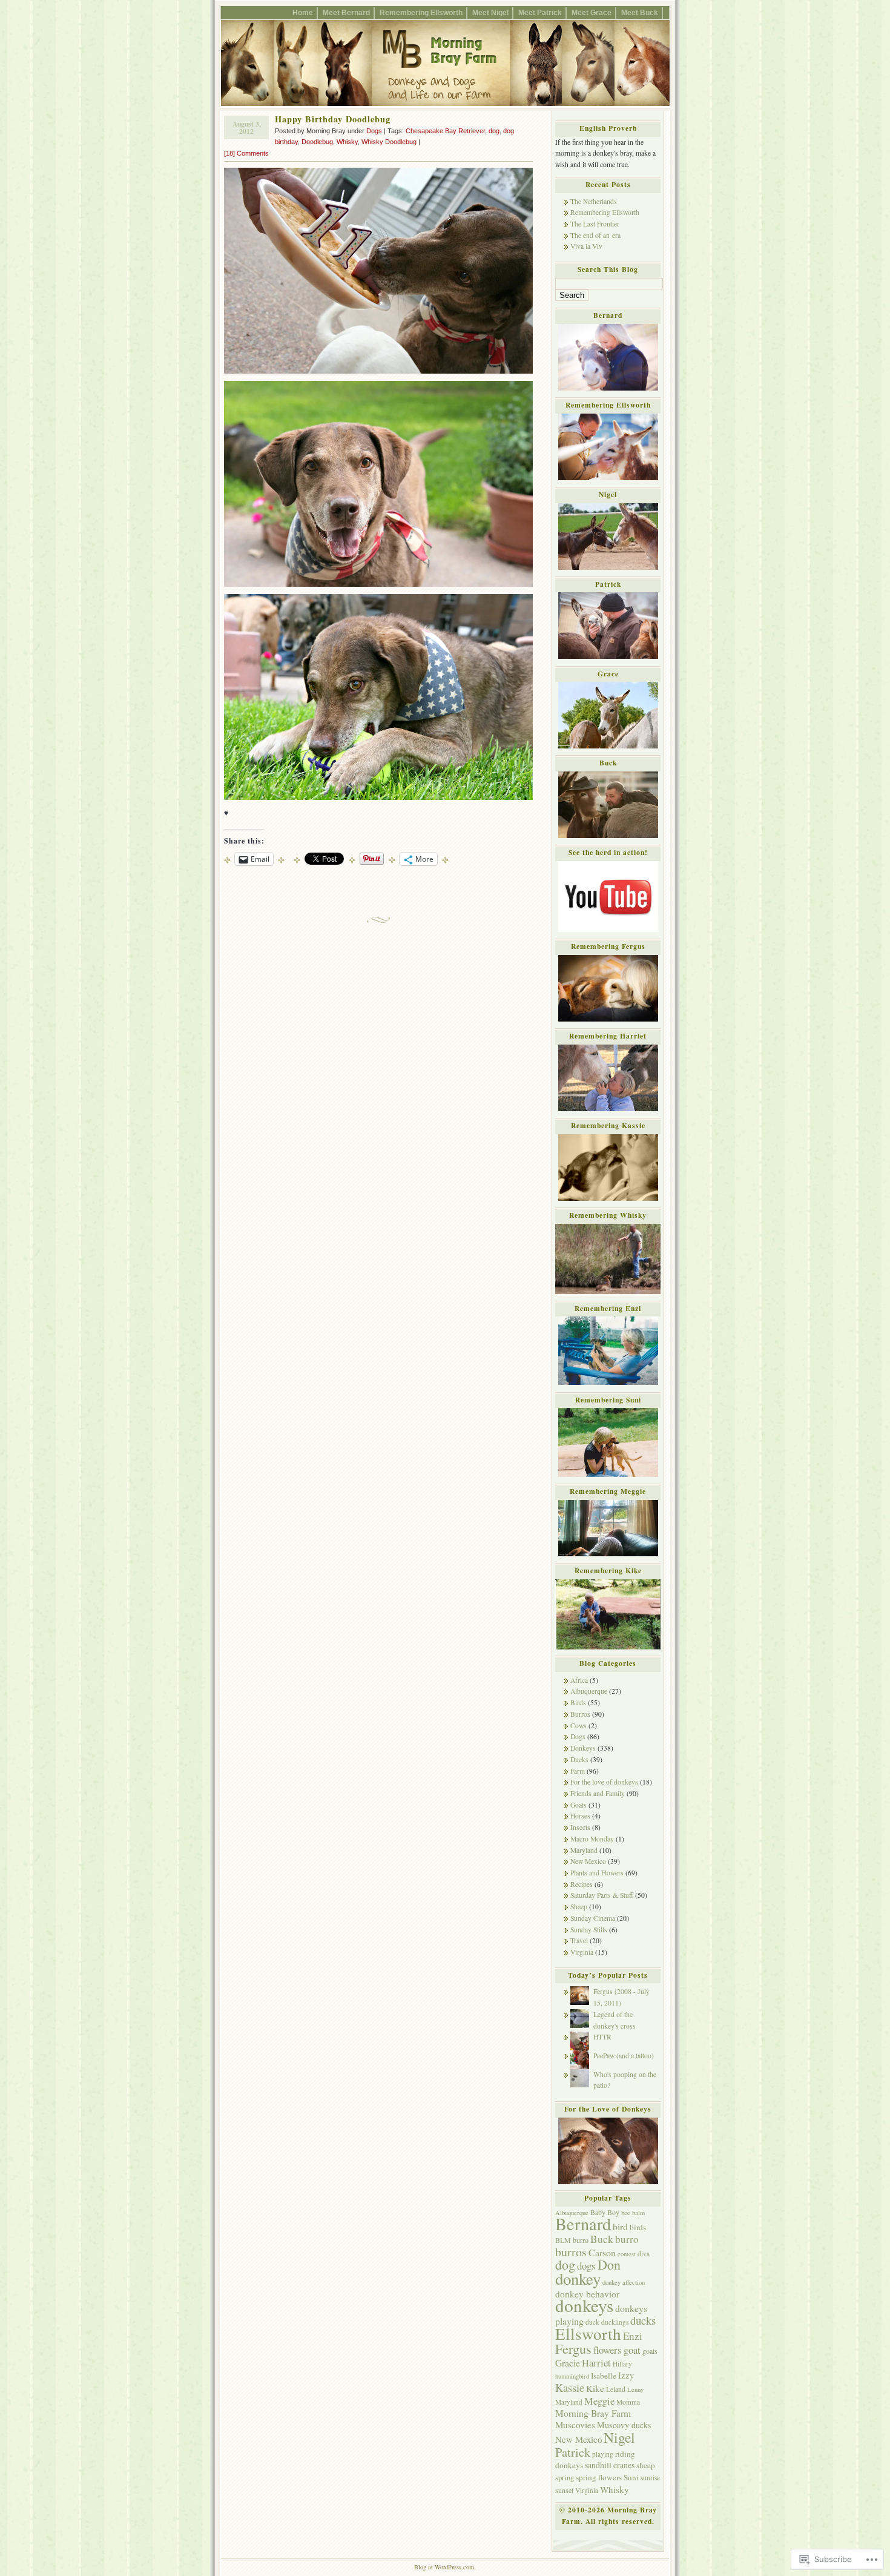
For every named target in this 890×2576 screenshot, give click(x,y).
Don (609, 2264)
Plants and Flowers (597, 1873)
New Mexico (588, 1861)
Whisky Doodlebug (389, 142)
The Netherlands (594, 201)
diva (644, 2254)
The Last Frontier (595, 224)
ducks (643, 2320)
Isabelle (604, 2376)
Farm (578, 1771)
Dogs (374, 131)
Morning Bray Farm (593, 2413)
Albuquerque (589, 1691)
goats (650, 2351)
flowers (608, 2350)
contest (627, 2254)
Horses (580, 1816)
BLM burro (572, 2240)
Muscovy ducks (624, 2425)
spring (565, 2478)
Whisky (347, 142)
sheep (646, 2465)
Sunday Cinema (593, 1918)
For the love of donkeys (604, 1782)
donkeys (584, 2305)
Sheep (579, 1907)
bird (620, 2226)
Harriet (596, 2363)
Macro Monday (592, 1839)
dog (494, 131)
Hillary (622, 2364)
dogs (586, 2266)
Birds (578, 1702)
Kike (595, 2388)
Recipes (582, 1884)
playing (603, 2454)
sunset (564, 2490)
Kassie (570, 2387)
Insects (580, 1827)
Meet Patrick (540, 12)
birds (638, 2227)
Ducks (579, 1759)
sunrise (650, 2478)
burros (571, 2252)
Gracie (568, 2363)
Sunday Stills (589, 1930)
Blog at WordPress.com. (445, 2567)
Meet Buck (640, 12)
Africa (579, 1680)
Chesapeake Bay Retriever (445, 131)
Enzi (633, 2336)
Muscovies (575, 2425)
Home (303, 12)
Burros (580, 1714)
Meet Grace (592, 12)
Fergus (573, 2349)
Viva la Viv (586, 246)
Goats (578, 1805)
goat (632, 2350)
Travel (579, 1940)
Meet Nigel (490, 12)
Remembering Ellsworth (421, 12)
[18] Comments (246, 153)
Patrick (573, 2452)
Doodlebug (317, 142)
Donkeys (583, 1748)
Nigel (619, 2437)
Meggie (599, 2401)
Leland (616, 2389)
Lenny (635, 2389)
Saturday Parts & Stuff (602, 1895)
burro (627, 2239)
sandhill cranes (610, 2465)
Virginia (582, 1952)
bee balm (633, 2213)
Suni (631, 2477)
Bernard (583, 2224)
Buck (602, 2239)
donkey (578, 2279)
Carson (602, 2252)
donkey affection (624, 2282)
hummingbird (572, 2376)
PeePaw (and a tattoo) (624, 2056)
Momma (628, 2402)
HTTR (602, 2037)
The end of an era (595, 235)
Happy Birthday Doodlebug (333, 119)
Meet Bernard (346, 12)
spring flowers (599, 2477)
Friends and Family (598, 1793)
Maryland (584, 1850)
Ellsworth (588, 2333)
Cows (578, 1726)
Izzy (626, 2375)
